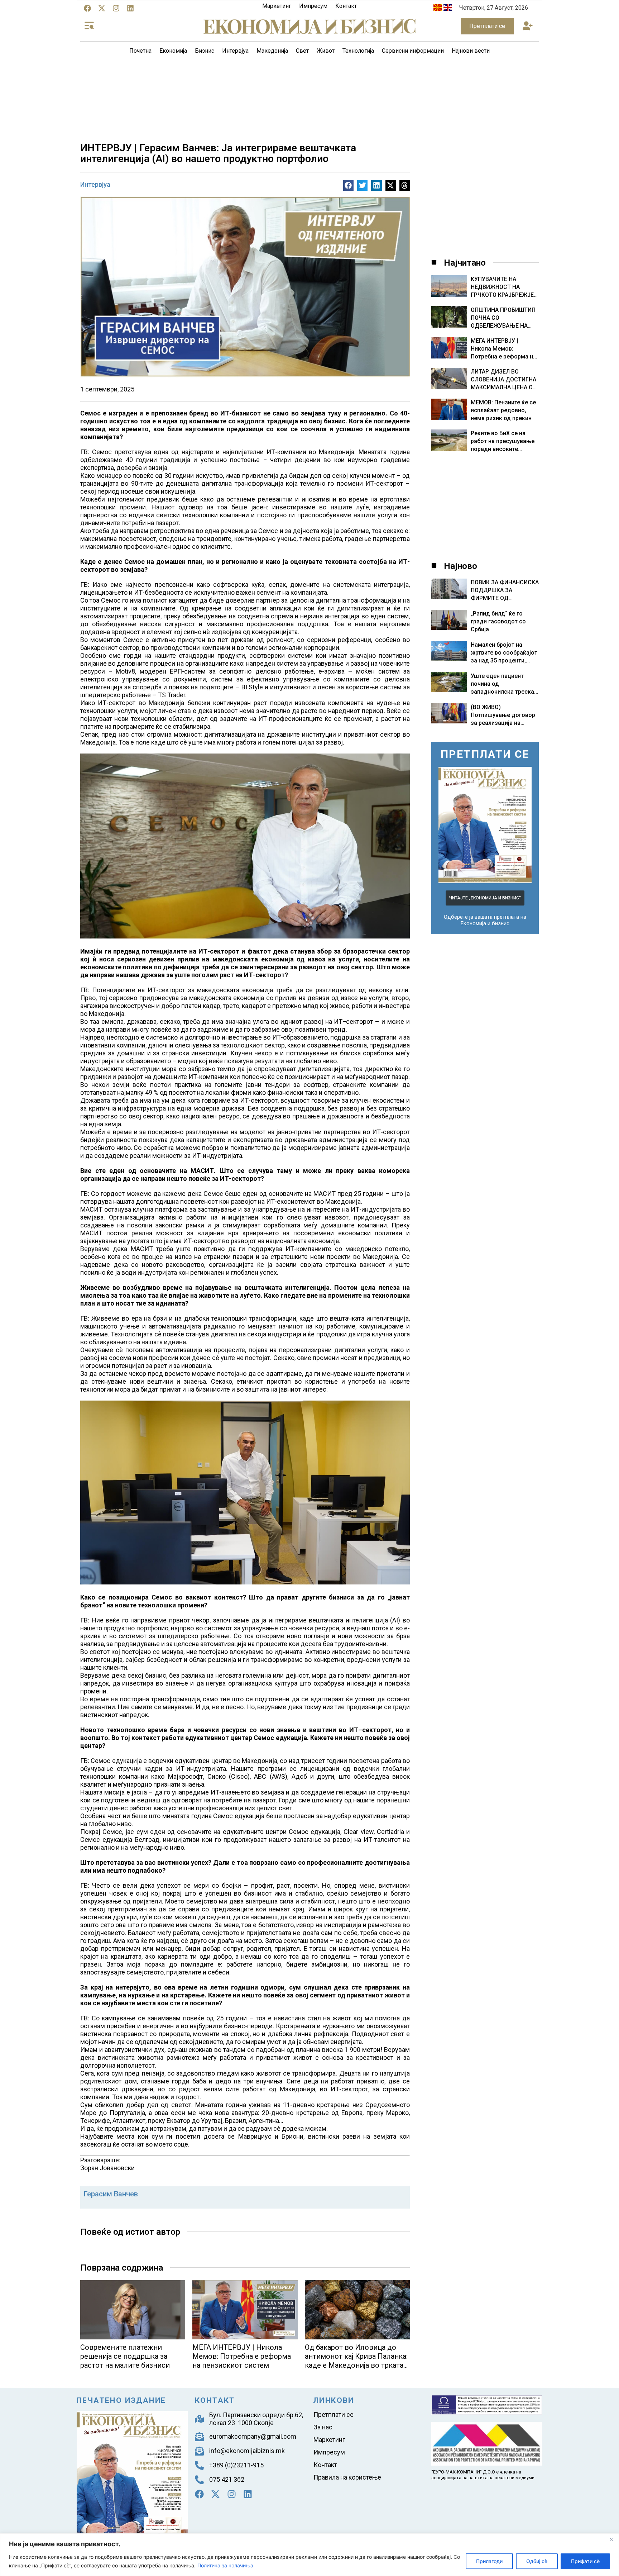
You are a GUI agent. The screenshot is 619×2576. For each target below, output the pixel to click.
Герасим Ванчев (111, 2194)
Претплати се (334, 2415)
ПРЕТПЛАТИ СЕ (485, 754)
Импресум (313, 6)
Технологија (358, 51)
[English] (448, 9)
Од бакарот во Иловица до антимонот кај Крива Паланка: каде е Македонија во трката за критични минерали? (356, 2361)
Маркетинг (277, 6)
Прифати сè (585, 2561)
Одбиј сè (537, 2561)
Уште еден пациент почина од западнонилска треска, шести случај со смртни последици (503, 692)
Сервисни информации (413, 51)
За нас (323, 2427)
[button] (527, 26)
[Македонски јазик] (438, 9)
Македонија (272, 51)
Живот (326, 51)
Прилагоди (489, 2561)
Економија (173, 51)
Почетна (140, 51)
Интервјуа (235, 51)
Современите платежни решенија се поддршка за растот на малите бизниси (125, 2356)
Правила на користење (347, 2477)
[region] (309, 2555)
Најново (460, 566)
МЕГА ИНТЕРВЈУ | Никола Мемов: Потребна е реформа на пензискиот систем (242, 2356)
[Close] (611, 2539)
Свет (302, 51)
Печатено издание (121, 2400)
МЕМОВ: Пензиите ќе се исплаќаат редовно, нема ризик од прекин (503, 410)
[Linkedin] (130, 8)
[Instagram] (116, 8)
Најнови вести (471, 51)
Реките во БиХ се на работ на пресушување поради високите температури (503, 441)
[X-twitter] (102, 8)
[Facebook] (87, 8)
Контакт (346, 6)
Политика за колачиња (225, 2565)
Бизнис (205, 51)
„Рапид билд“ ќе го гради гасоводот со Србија (498, 621)
